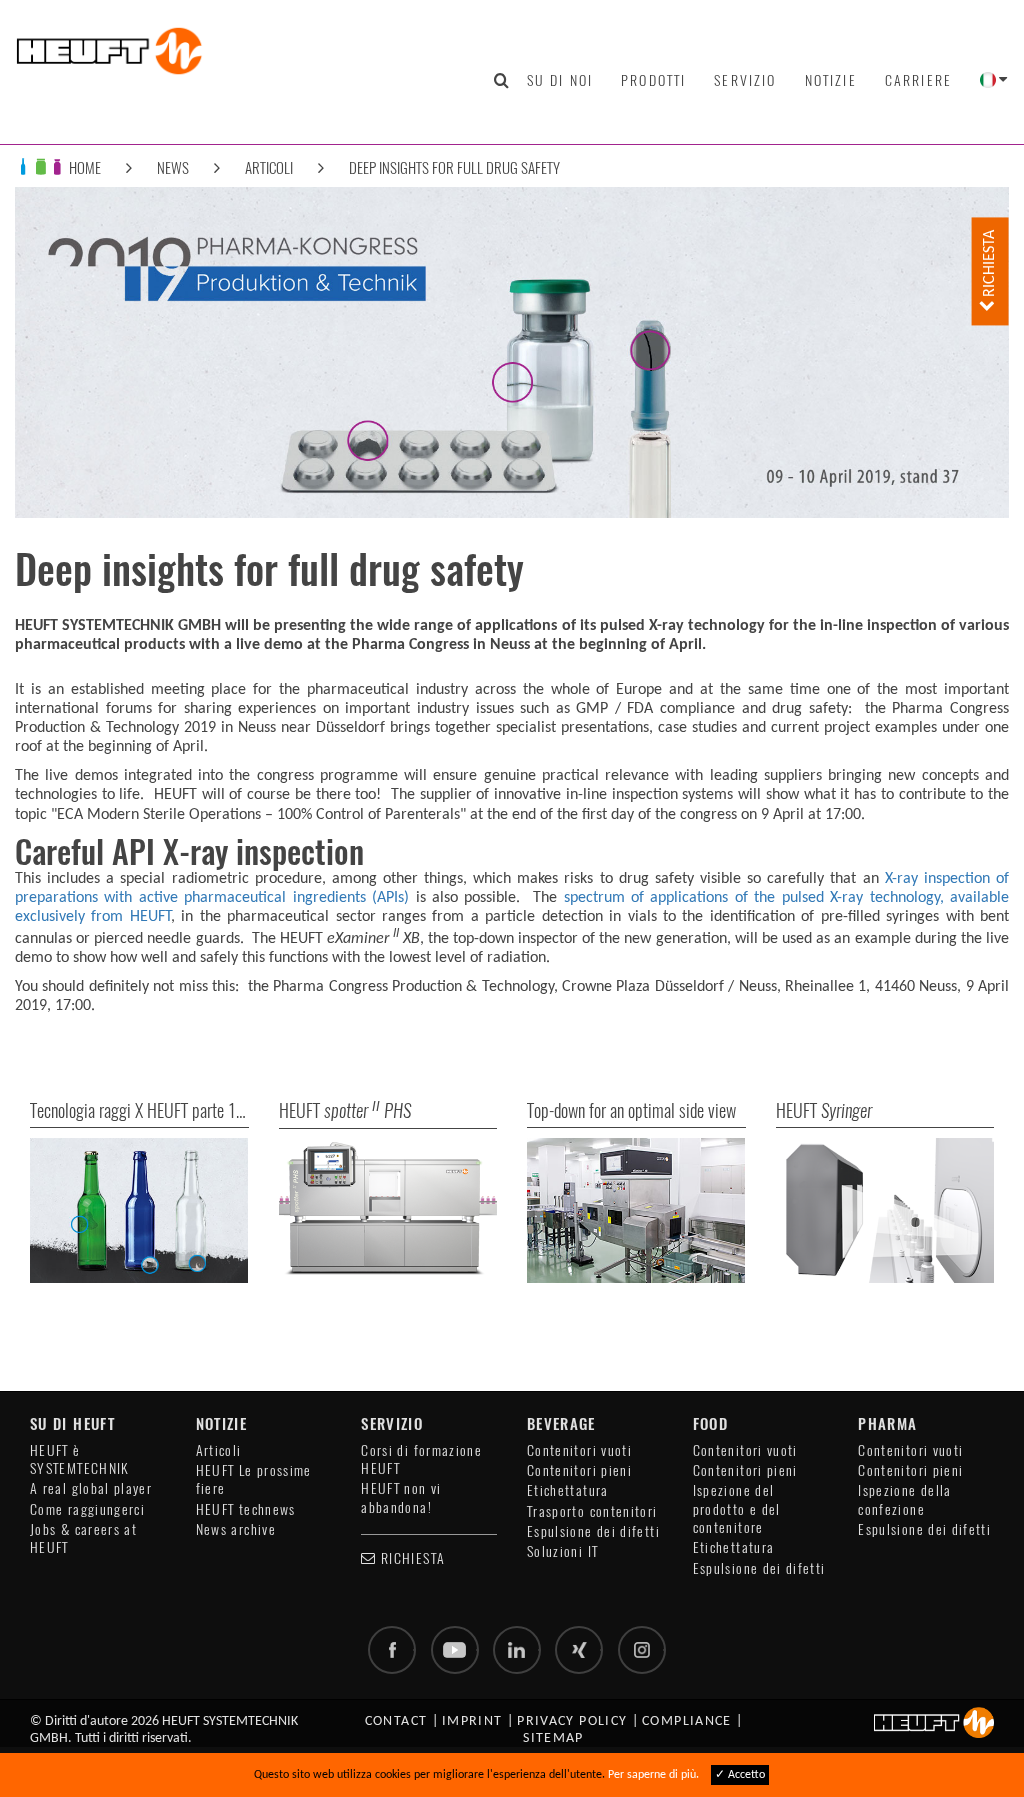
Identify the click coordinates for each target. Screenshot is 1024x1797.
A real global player (91, 1488)
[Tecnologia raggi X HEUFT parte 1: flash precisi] (139, 1211)
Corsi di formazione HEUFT (421, 1459)
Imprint (472, 1721)
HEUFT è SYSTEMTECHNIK (80, 1459)
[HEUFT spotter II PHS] (388, 1211)
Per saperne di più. (653, 1775)
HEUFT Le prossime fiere (254, 1479)
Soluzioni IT (562, 1551)
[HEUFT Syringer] (885, 1211)
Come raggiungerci (87, 1509)
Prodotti (653, 80)
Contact (396, 1721)
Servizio (745, 80)
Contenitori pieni (579, 1470)
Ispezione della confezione (904, 1499)
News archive (236, 1529)
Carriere (918, 80)
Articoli (269, 167)
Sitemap (553, 1738)
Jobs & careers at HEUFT (83, 1538)
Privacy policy (572, 1721)
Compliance (687, 1721)
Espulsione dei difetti (593, 1531)
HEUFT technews (246, 1509)
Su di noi (560, 80)
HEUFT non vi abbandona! (401, 1497)
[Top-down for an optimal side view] (636, 1211)
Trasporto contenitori (592, 1511)
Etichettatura (568, 1490)
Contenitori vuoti (579, 1450)
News (173, 167)
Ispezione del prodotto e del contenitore (737, 1509)
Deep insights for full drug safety (454, 167)
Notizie (831, 80)
